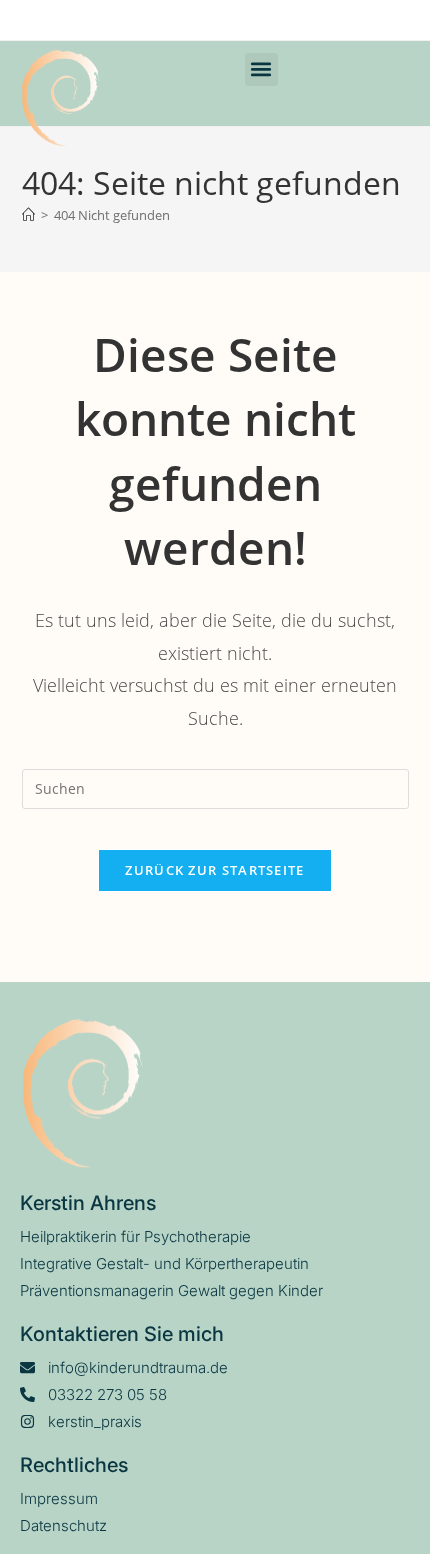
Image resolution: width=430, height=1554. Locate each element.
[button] (261, 69)
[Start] (28, 215)
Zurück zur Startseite (214, 870)
